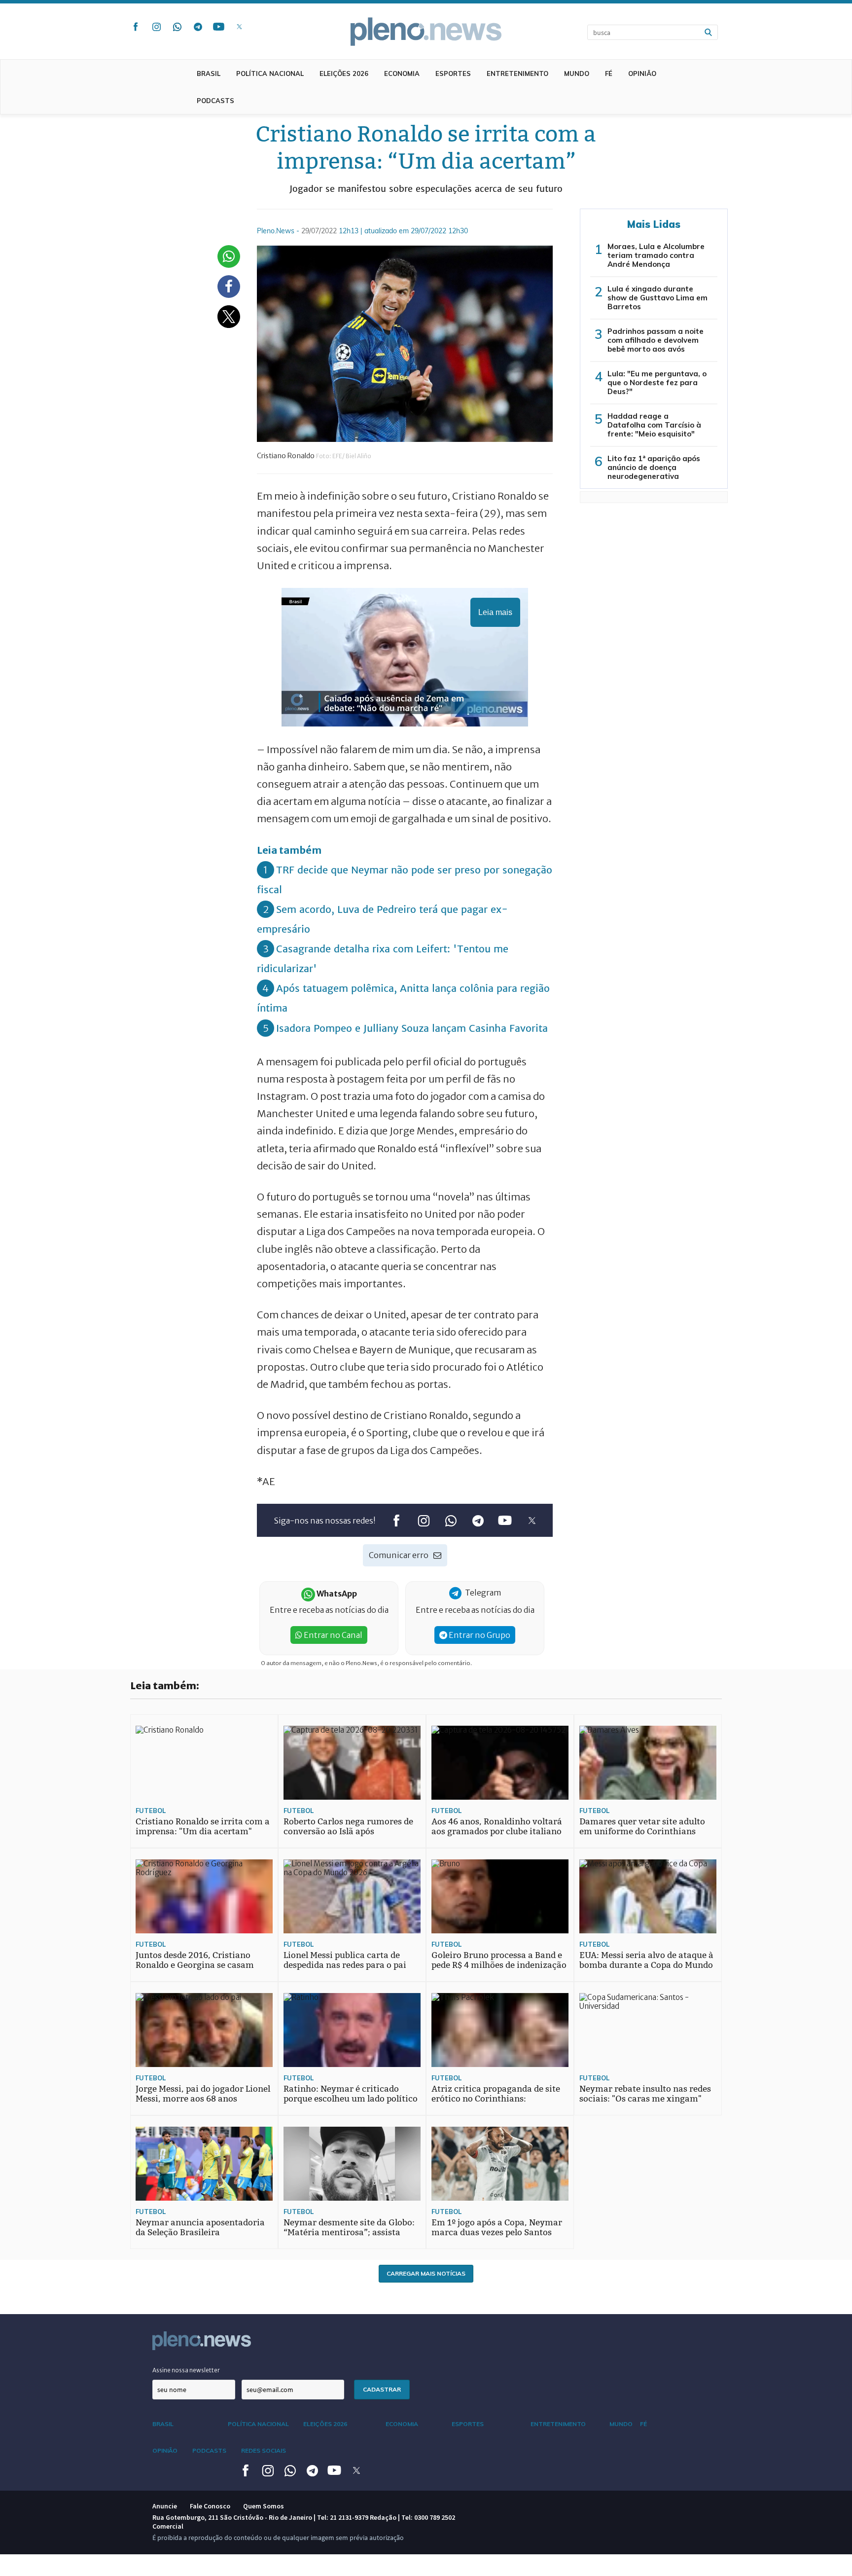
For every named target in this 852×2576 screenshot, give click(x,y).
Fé (609, 73)
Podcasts (215, 101)
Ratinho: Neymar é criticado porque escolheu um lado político (351, 2094)
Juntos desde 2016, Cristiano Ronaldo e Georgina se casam (195, 1960)
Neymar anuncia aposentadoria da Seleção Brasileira (200, 2228)
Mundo (577, 73)
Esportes (453, 73)
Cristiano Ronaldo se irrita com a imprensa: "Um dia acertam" (203, 1827)
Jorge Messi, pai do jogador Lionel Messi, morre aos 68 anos (203, 2094)
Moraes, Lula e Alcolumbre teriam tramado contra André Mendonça (656, 255)
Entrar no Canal (332, 1635)
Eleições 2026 (344, 73)
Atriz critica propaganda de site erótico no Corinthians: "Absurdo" (496, 2099)
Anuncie (165, 2506)
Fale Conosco (210, 2506)
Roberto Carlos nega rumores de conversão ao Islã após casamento (348, 1832)
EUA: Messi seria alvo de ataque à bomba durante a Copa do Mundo (646, 1960)
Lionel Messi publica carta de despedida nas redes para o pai (345, 1960)
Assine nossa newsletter (186, 2370)
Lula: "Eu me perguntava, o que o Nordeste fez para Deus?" (657, 382)
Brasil (209, 73)
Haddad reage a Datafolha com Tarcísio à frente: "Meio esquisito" (654, 425)
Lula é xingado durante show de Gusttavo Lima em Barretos (657, 298)
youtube (218, 27)
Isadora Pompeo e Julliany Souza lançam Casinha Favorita (412, 1028)
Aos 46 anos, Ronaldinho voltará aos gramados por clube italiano (497, 1827)
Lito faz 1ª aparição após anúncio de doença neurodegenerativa (654, 467)
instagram (156, 27)
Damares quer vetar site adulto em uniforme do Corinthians (642, 1827)
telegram (198, 27)
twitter (239, 27)
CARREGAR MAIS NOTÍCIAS (426, 2273)
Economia (402, 73)
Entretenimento (517, 73)
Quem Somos (264, 2506)
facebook (136, 27)
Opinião (642, 73)
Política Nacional (270, 73)
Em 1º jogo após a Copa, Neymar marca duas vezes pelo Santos (497, 2228)
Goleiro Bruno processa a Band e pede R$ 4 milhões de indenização (499, 1960)
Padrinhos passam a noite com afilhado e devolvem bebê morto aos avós (656, 340)
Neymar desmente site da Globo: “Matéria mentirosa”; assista (349, 2228)
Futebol (151, 1811)
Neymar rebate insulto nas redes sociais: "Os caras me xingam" (645, 2094)
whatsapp (177, 27)
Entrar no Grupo (479, 1635)
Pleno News (426, 32)
